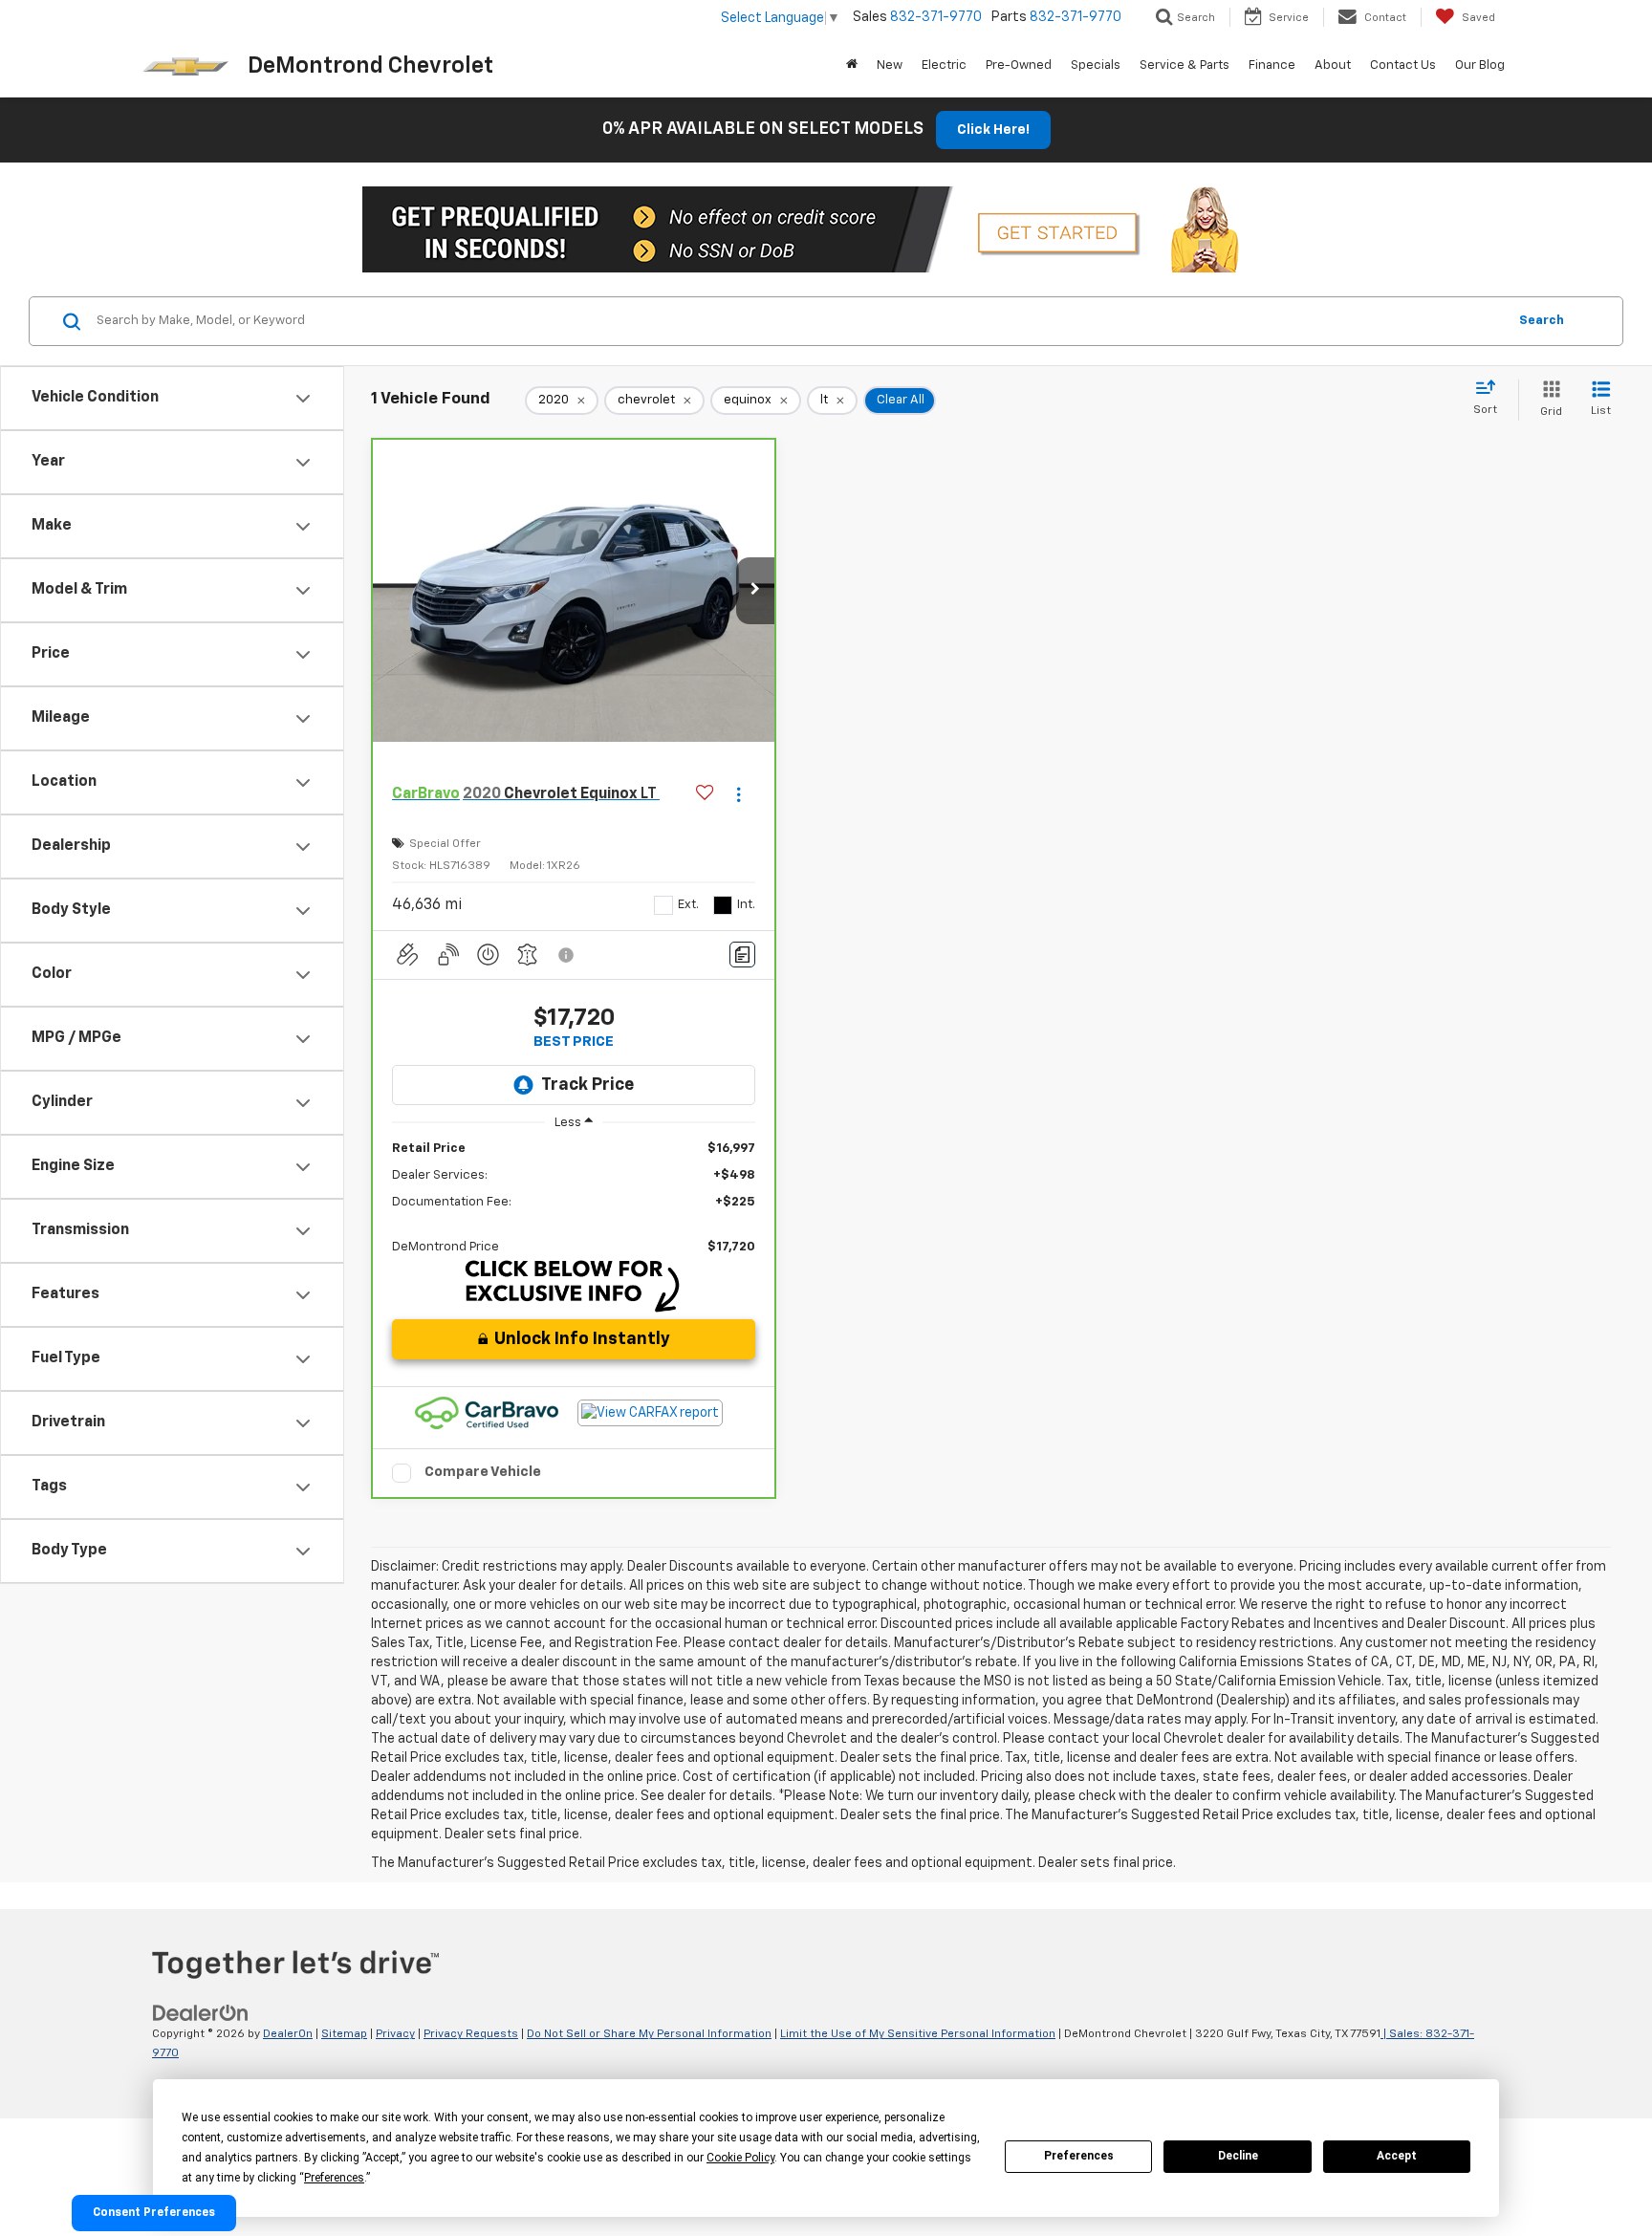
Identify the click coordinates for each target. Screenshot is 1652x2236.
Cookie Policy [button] (740, 2158)
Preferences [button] (334, 2178)
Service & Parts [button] (1185, 65)
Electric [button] (944, 65)
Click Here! (993, 130)
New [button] (890, 65)
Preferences (1079, 2156)
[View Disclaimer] (567, 955)
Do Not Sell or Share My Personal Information (649, 2034)
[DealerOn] (201, 2013)
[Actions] (739, 795)
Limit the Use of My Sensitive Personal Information (918, 2034)
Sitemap (344, 2034)
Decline (1238, 2156)
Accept (1397, 2156)
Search (1542, 321)
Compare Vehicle (483, 1472)
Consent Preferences (154, 2213)
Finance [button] (1272, 65)
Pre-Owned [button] (1019, 65)
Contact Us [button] (1403, 65)
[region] (574, 1198)
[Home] (852, 66)
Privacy (395, 2034)
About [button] (1333, 65)
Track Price (587, 1085)
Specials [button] (1096, 65)
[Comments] (742, 955)
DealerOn (288, 2034)
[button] (755, 591)
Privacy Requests (471, 2034)
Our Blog (1480, 65)
